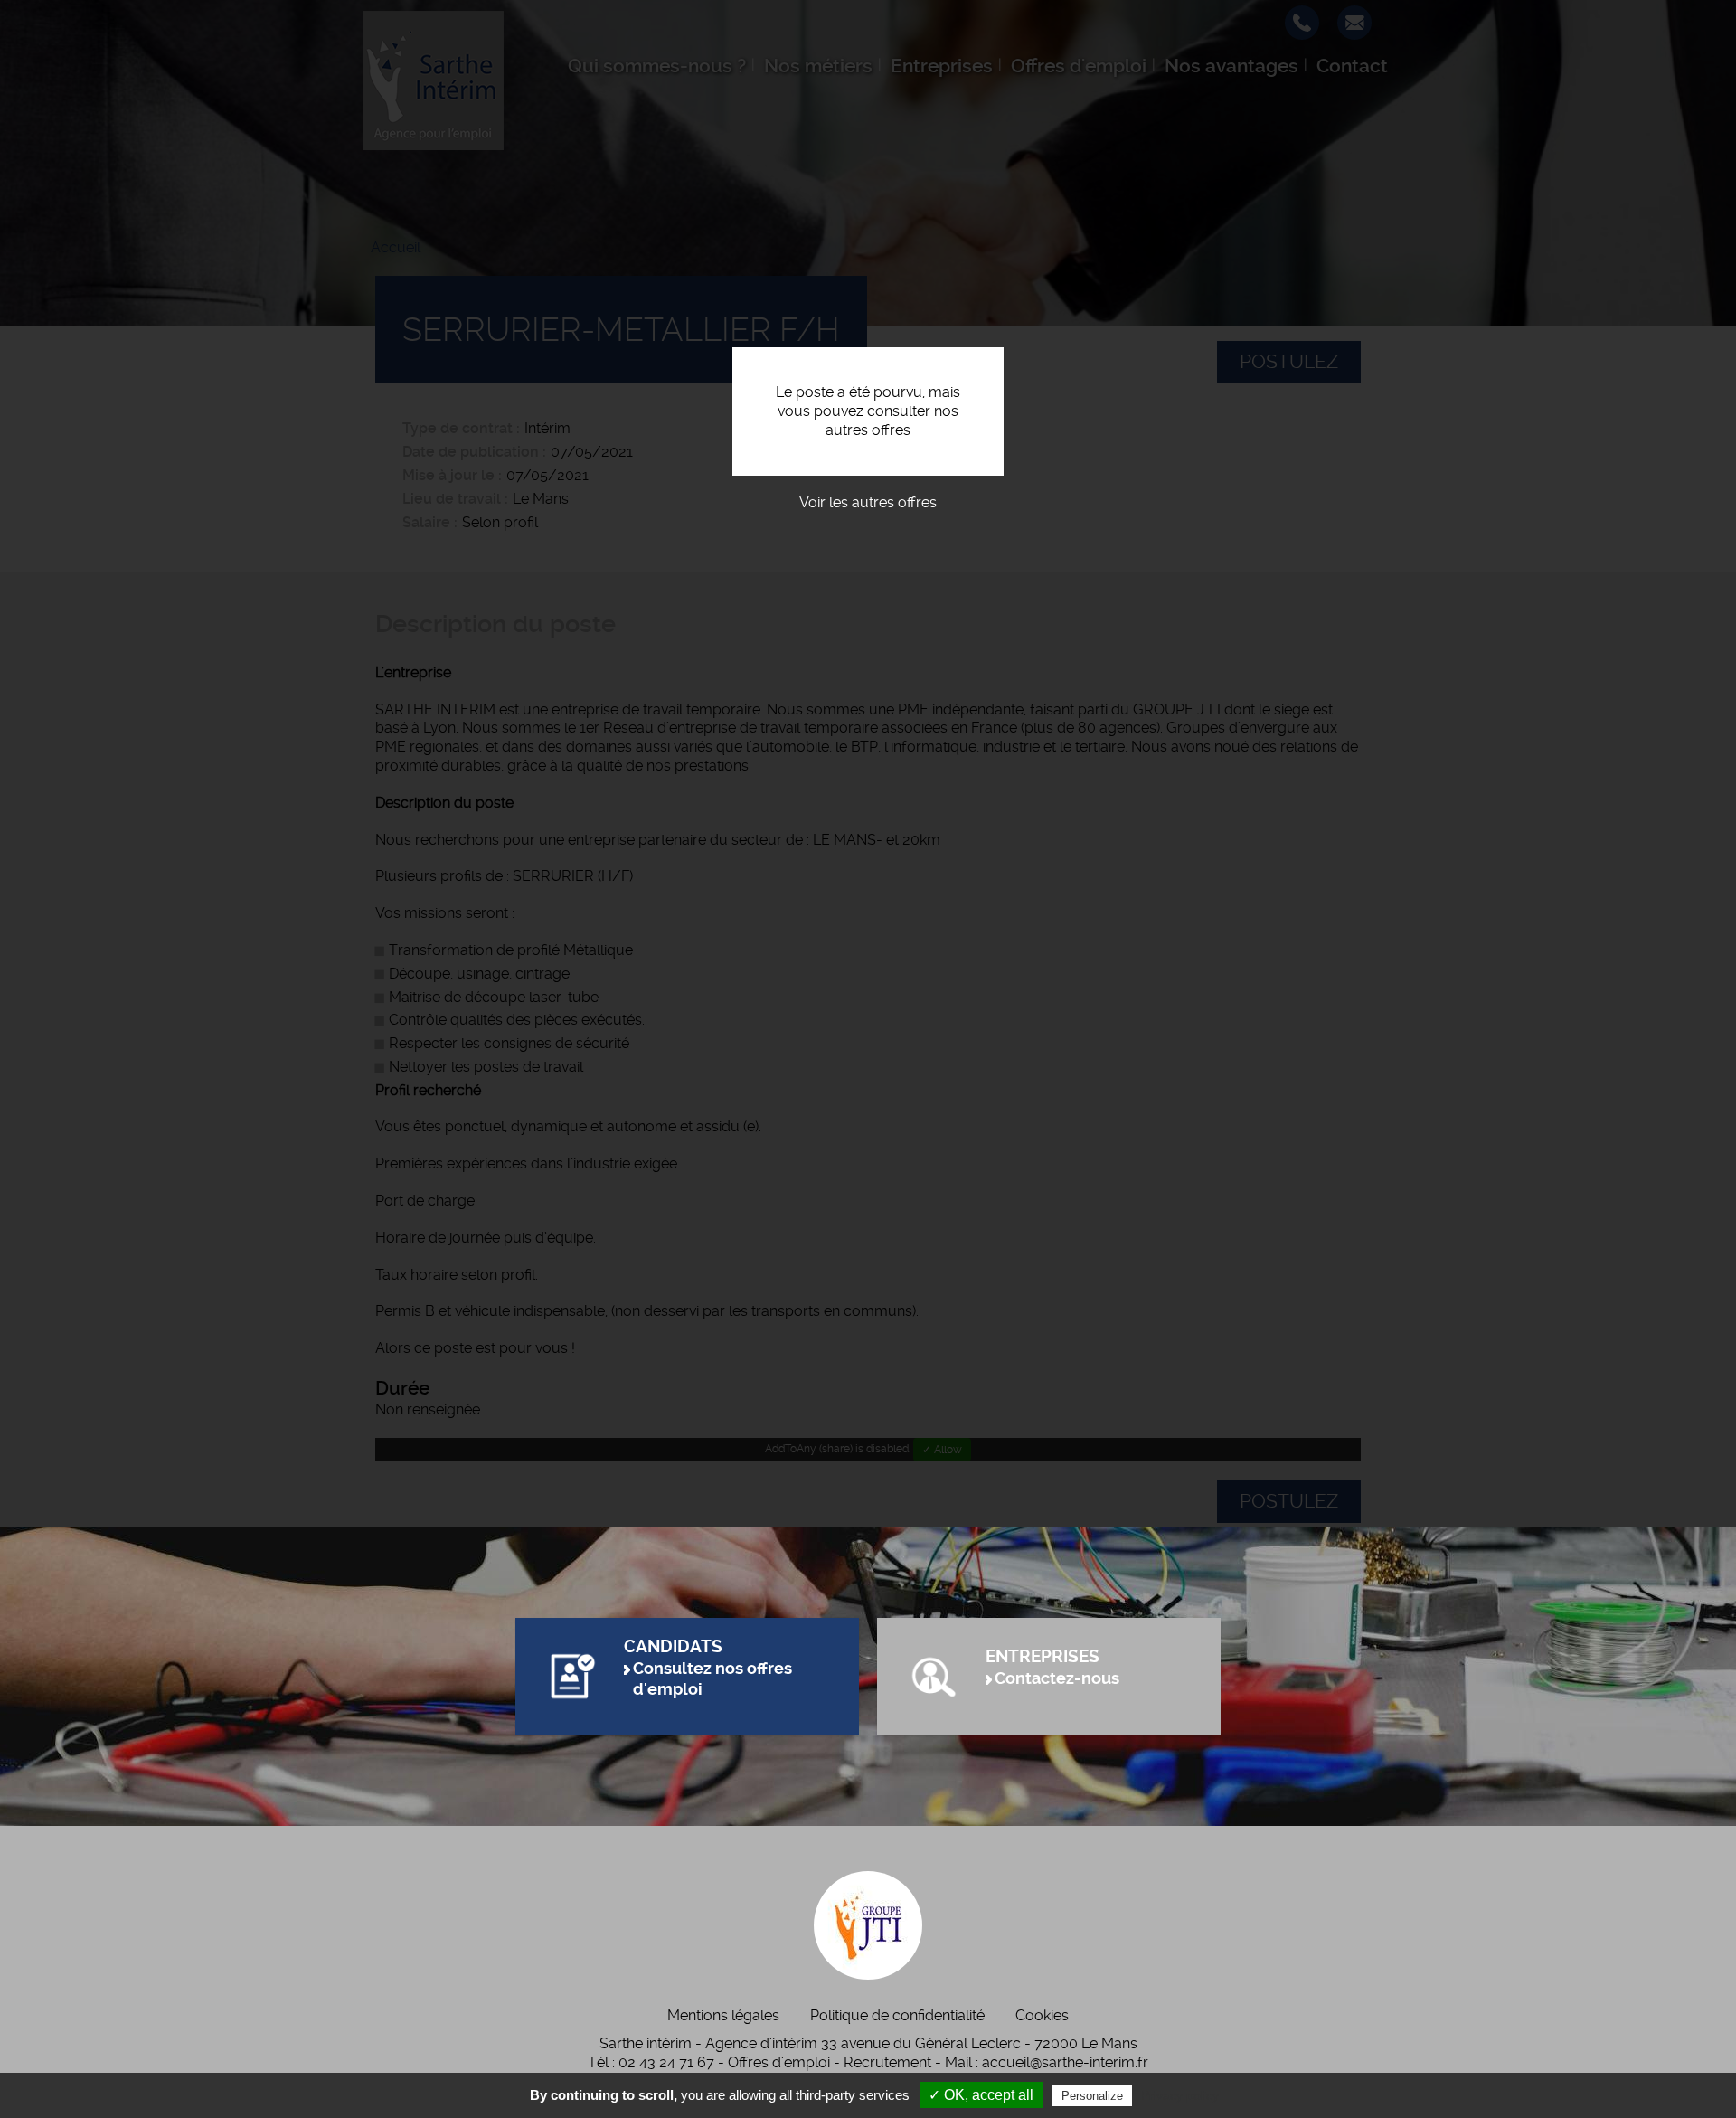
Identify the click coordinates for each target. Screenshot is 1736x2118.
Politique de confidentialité (897, 2015)
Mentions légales (723, 2015)
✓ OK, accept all (981, 2095)
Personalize (1092, 2096)
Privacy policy (1180, 2095)
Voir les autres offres (868, 502)
